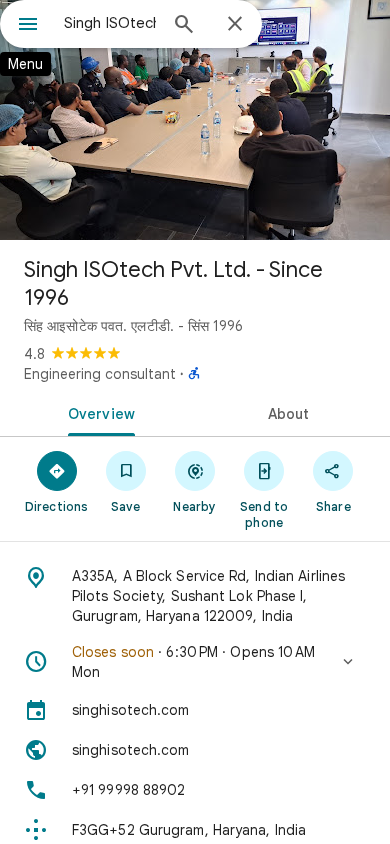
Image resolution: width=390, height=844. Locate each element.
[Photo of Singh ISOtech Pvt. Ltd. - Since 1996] (195, 120)
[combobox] (110, 23)
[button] (195, 662)
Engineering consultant (100, 374)
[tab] (97, 412)
